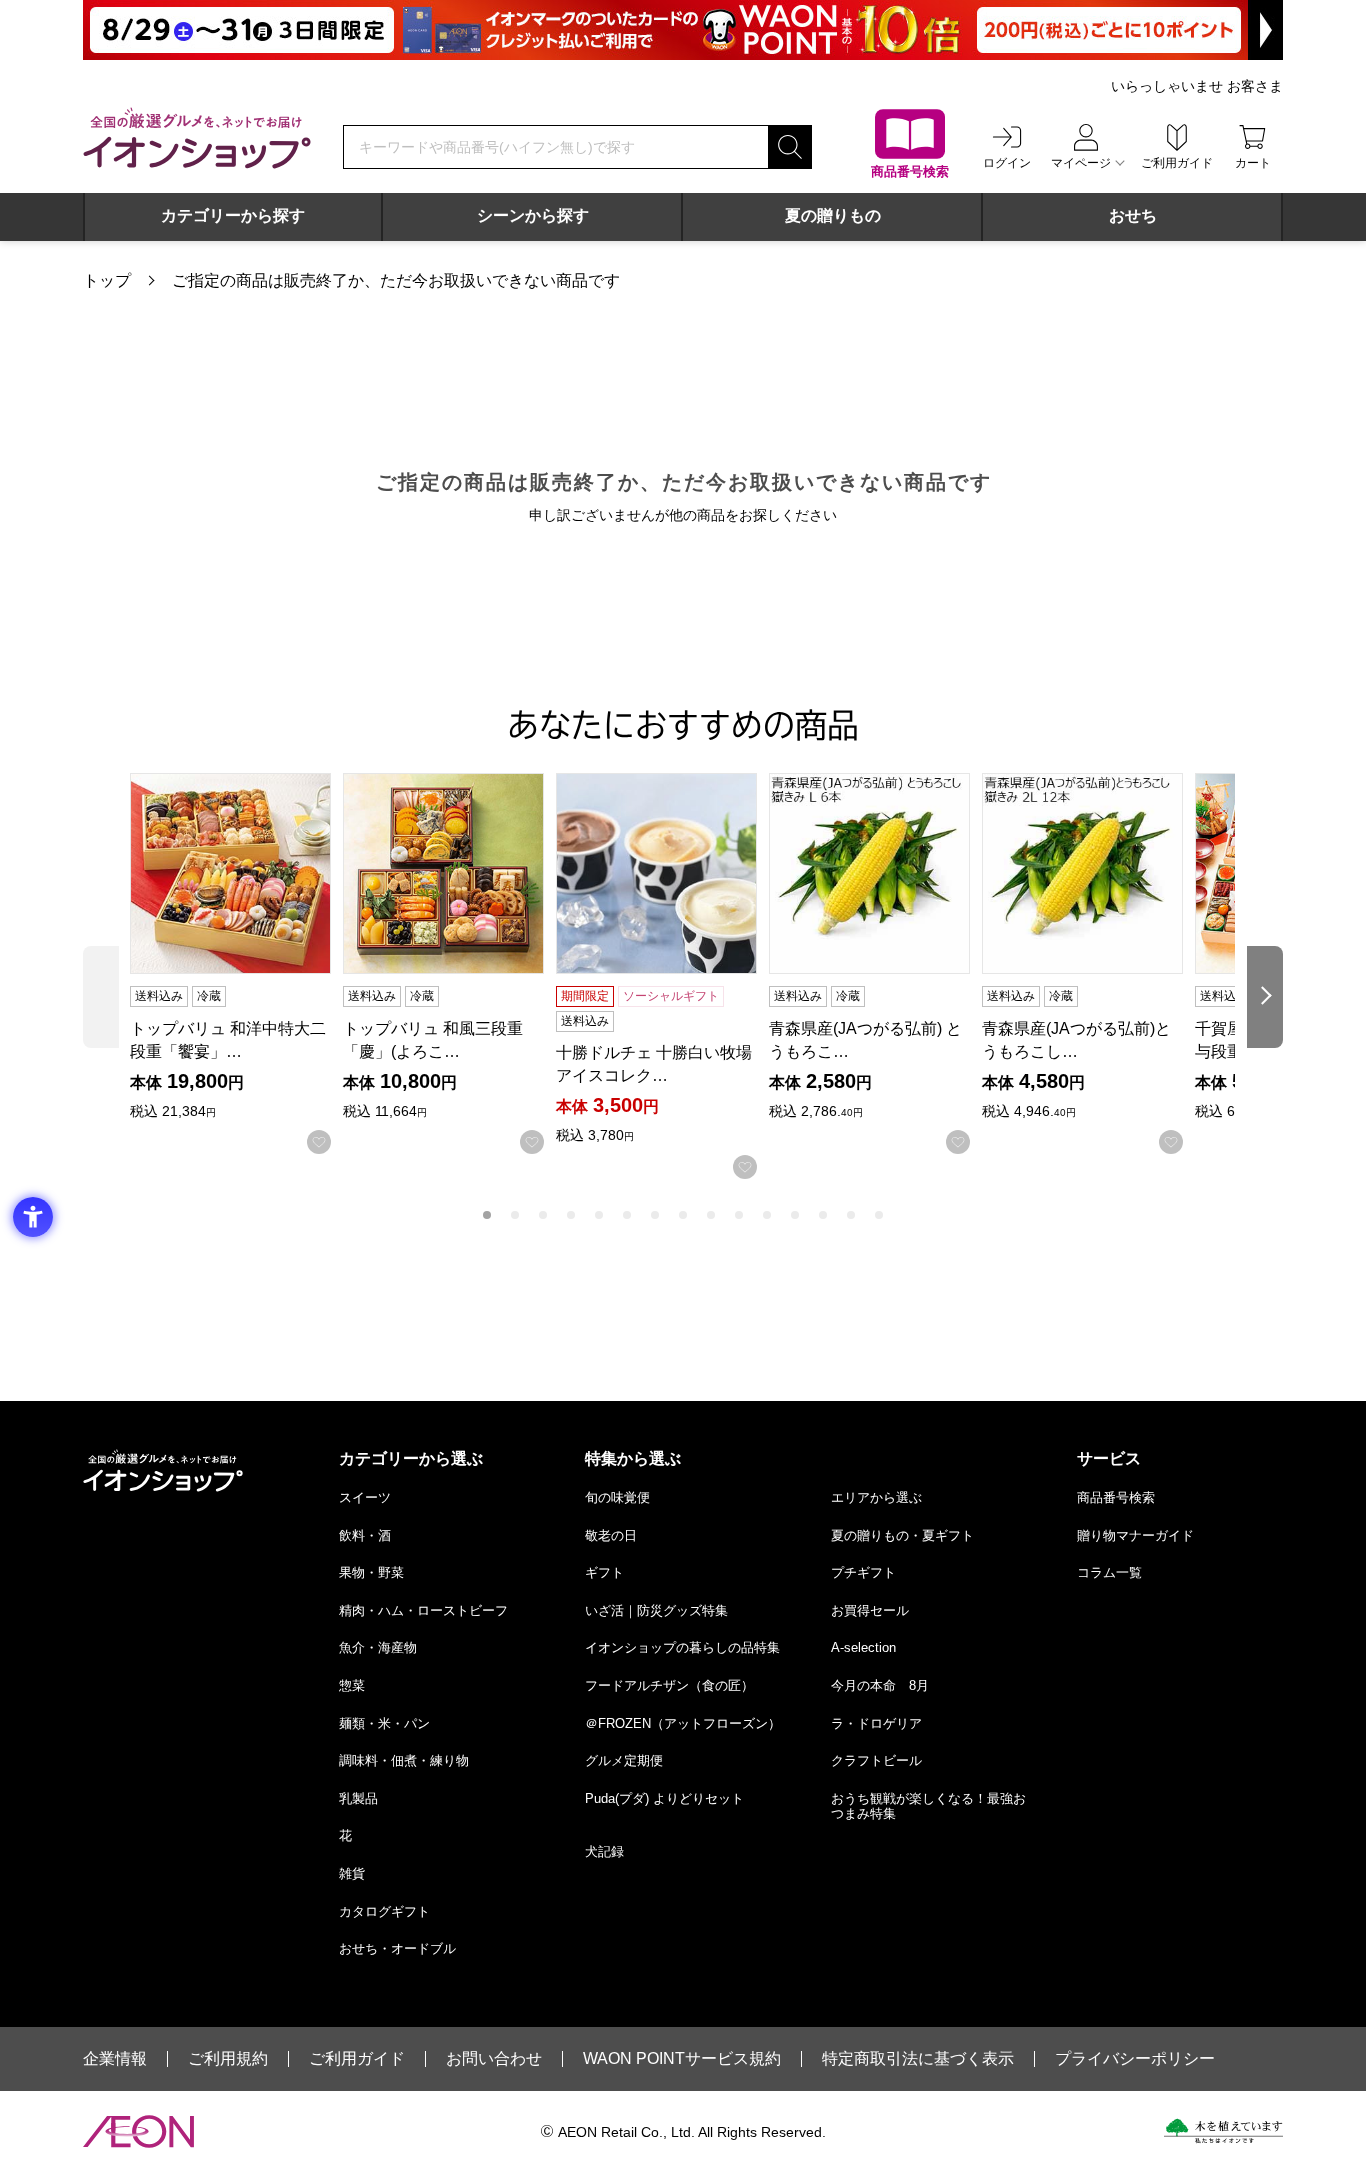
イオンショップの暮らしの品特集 (682, 1647)
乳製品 (358, 1798)
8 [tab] (683, 1215)
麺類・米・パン (384, 1723)
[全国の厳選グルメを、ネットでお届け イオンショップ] (197, 138)
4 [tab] (571, 1215)
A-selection (863, 1647)
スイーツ (365, 1497)
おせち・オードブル (397, 1948)
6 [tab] (627, 1215)
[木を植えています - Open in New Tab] (1223, 2131)
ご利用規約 (228, 2059)
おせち (1133, 215)
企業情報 (115, 2059)
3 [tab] (543, 1215)
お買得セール (870, 1610)
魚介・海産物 (378, 1647)
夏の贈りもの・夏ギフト (902, 1535)
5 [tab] (599, 1215)
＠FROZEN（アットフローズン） (683, 1723)
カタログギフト (384, 1911)
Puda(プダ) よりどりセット (664, 1798)
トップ (107, 280)
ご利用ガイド (357, 2059)
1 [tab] (487, 1215)
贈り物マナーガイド (1135, 1535)
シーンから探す (533, 215)
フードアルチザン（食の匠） (669, 1685)
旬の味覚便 (617, 1497)
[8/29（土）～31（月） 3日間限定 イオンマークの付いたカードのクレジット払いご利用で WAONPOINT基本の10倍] (683, 30)
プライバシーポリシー (1135, 2059)
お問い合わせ (494, 2059)
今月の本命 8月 (880, 1685)
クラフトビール (876, 1760)
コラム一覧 (1109, 1572)
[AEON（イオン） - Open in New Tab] (138, 2132)
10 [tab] (739, 1215)
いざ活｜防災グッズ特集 (656, 1610)
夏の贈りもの (833, 215)
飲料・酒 (365, 1535)
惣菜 (352, 1685)
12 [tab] (795, 1215)
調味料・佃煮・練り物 (404, 1760)
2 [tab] (515, 1215)
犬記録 (604, 1851)
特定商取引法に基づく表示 (918, 2059)
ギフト (604, 1572)
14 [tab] (851, 1215)
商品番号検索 (1116, 1497)
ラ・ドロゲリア (876, 1723)
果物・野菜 (371, 1572)
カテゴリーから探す (233, 215)
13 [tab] (823, 1215)
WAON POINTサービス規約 (682, 2059)
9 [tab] (711, 1215)
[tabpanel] (236, 963)
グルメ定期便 (624, 1760)
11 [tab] (767, 1215)
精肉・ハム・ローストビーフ (423, 1610)
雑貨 (352, 1873)
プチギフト (863, 1572)
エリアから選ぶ (876, 1497)
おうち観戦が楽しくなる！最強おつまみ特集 (928, 1806)
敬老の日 (611, 1535)
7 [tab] (655, 1215)
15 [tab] (879, 1215)
